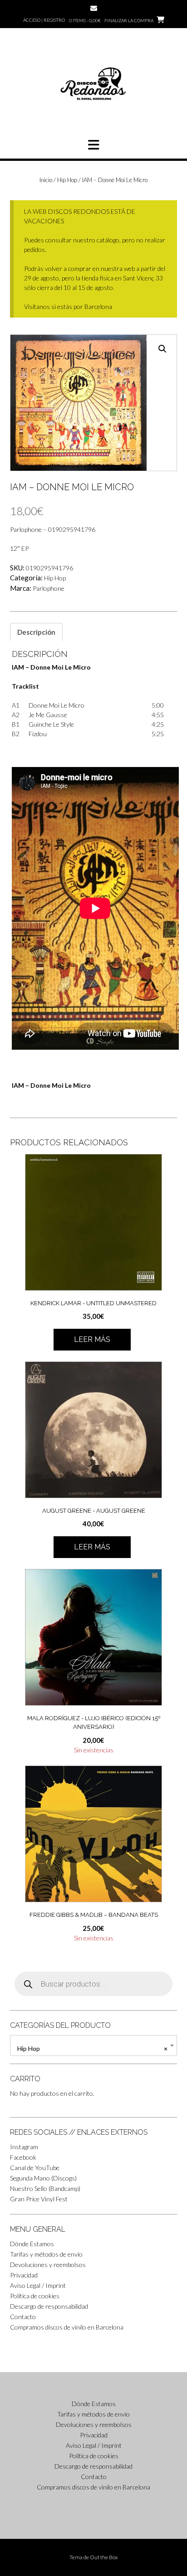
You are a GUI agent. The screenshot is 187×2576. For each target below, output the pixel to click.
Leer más (92, 1339)
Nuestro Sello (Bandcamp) (45, 2188)
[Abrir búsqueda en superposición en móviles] (93, 1984)
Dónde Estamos (32, 2244)
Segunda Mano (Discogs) (43, 2178)
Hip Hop (67, 180)
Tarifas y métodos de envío (46, 2254)
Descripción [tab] (36, 632)
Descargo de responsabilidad (49, 2306)
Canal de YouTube (35, 2168)
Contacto (23, 2317)
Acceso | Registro (44, 20)
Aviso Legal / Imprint (38, 2285)
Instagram (24, 2147)
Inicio (46, 180)
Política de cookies (35, 2296)
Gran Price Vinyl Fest (39, 2199)
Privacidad (24, 2275)
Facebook (23, 2157)
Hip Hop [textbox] (92, 2048)
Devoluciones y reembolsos (48, 2265)
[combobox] (93, 2045)
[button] (93, 145)
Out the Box (104, 2557)
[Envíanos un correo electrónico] (94, 8)
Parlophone (49, 588)
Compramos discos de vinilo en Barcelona (67, 2327)
